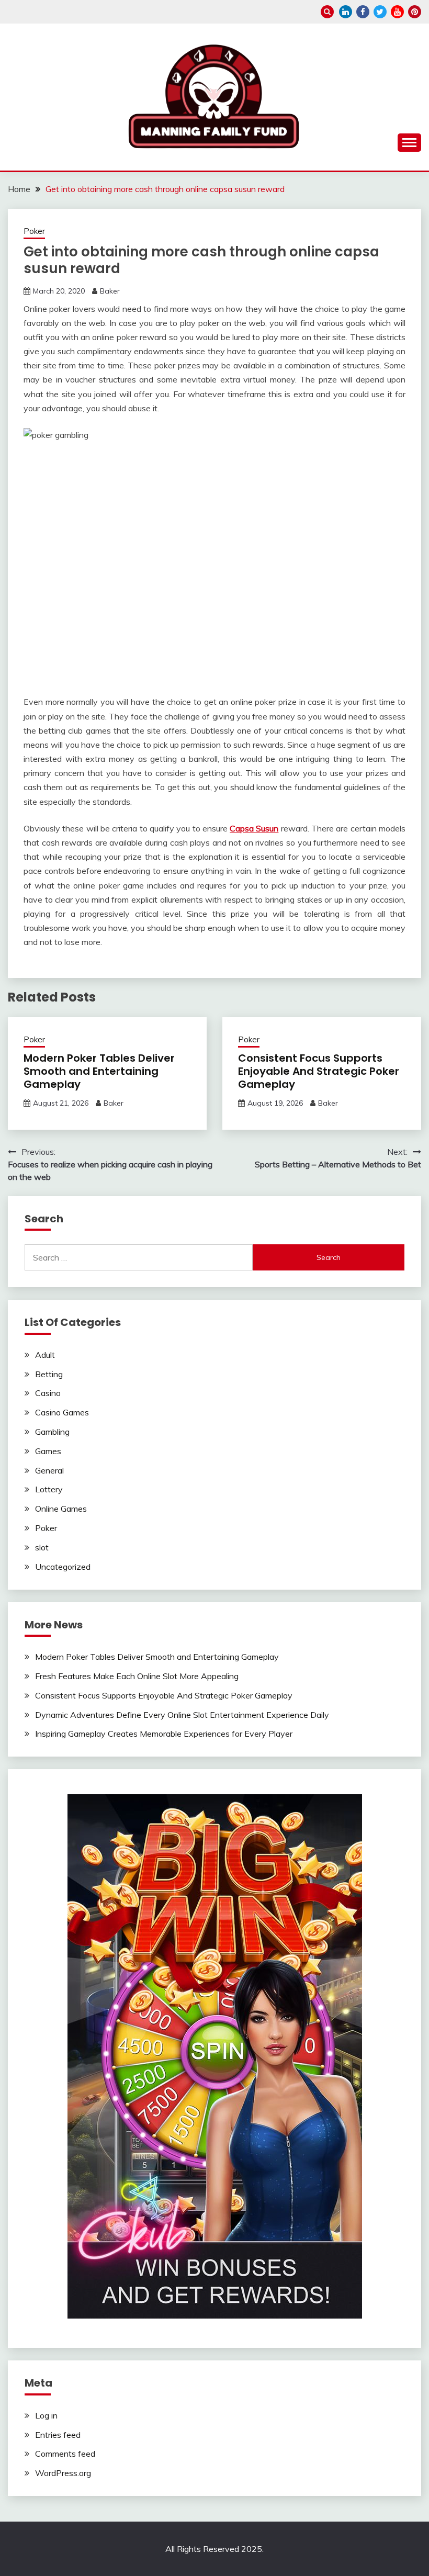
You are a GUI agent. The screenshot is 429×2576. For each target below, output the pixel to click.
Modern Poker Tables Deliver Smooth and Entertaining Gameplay (99, 1071)
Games (48, 1451)
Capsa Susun (254, 828)
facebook (363, 12)
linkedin (346, 12)
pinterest (415, 12)
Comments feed (65, 2454)
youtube (397, 12)
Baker (110, 291)
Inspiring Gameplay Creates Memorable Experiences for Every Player (164, 1734)
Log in (46, 2415)
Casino (48, 1393)
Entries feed (58, 2435)
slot (42, 1547)
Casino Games (62, 1412)
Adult (45, 1355)
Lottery (49, 1489)
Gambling (52, 1432)
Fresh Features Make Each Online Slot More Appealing (137, 1676)
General (49, 1470)
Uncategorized (63, 1567)
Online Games (61, 1509)
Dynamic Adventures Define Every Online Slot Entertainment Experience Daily (182, 1715)
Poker (34, 231)
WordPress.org (63, 2473)
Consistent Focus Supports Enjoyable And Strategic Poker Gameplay (319, 1071)
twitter (380, 12)
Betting (49, 1374)
